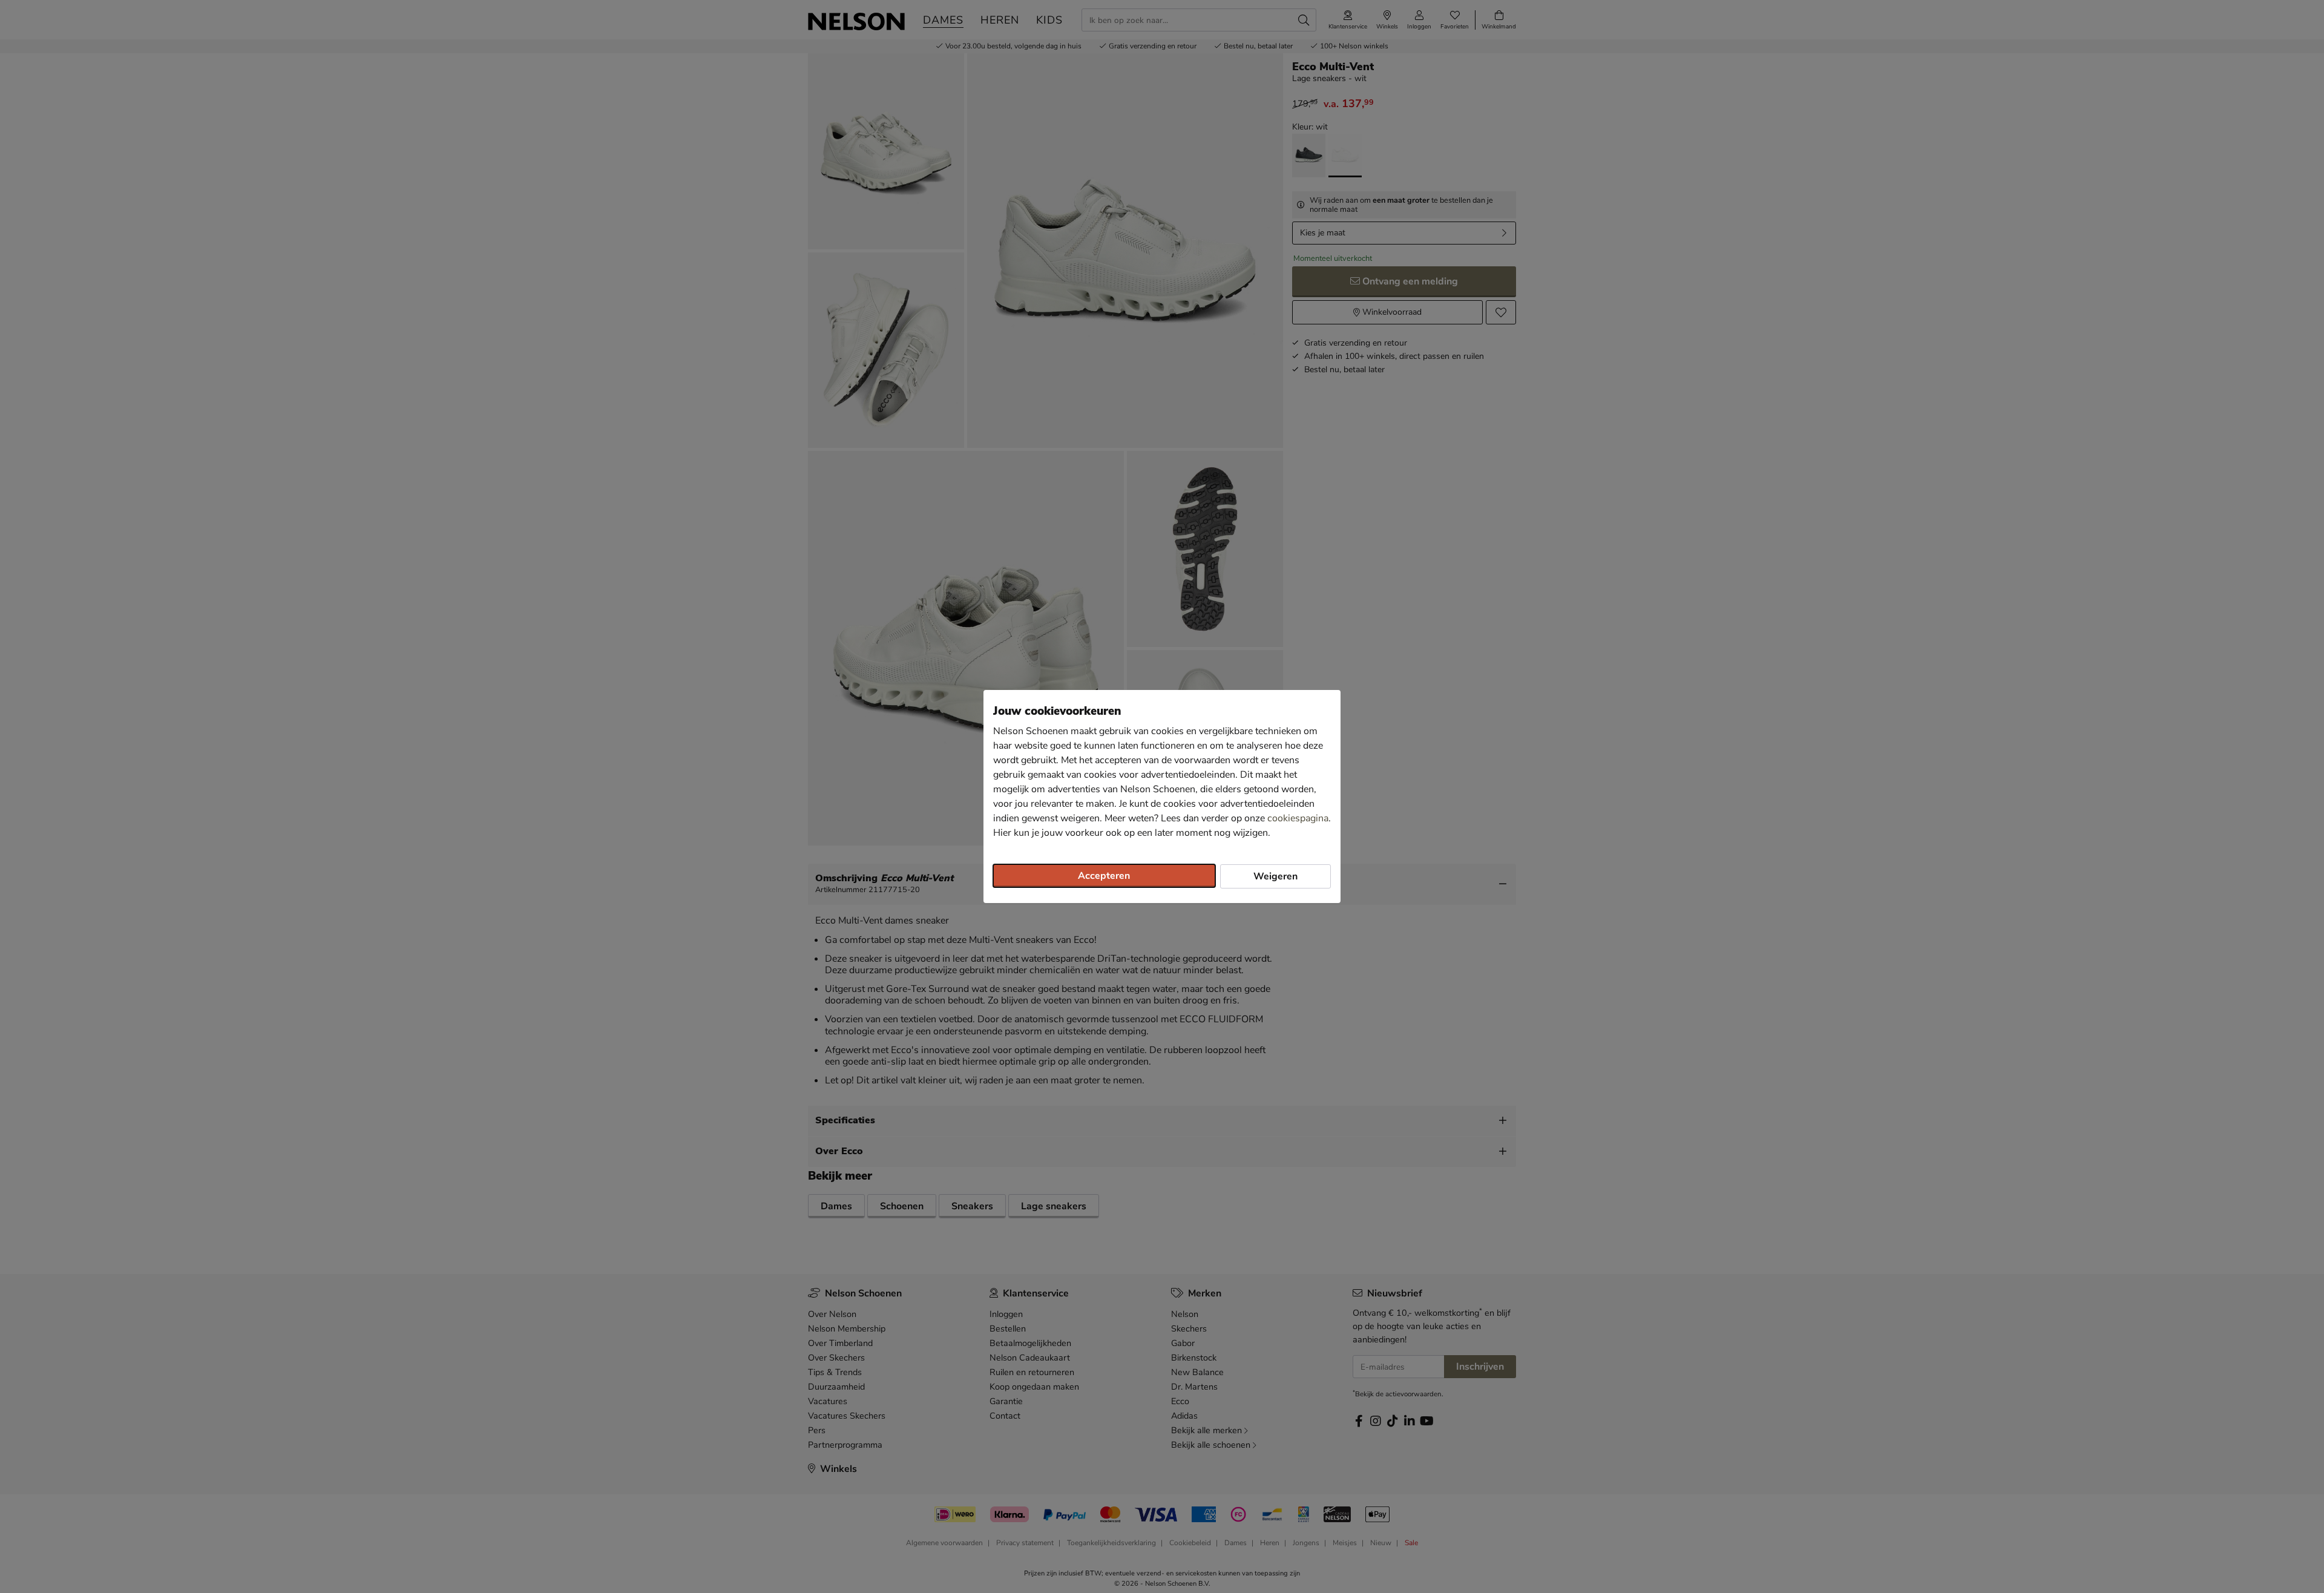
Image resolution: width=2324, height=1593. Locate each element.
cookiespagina (1298, 818)
